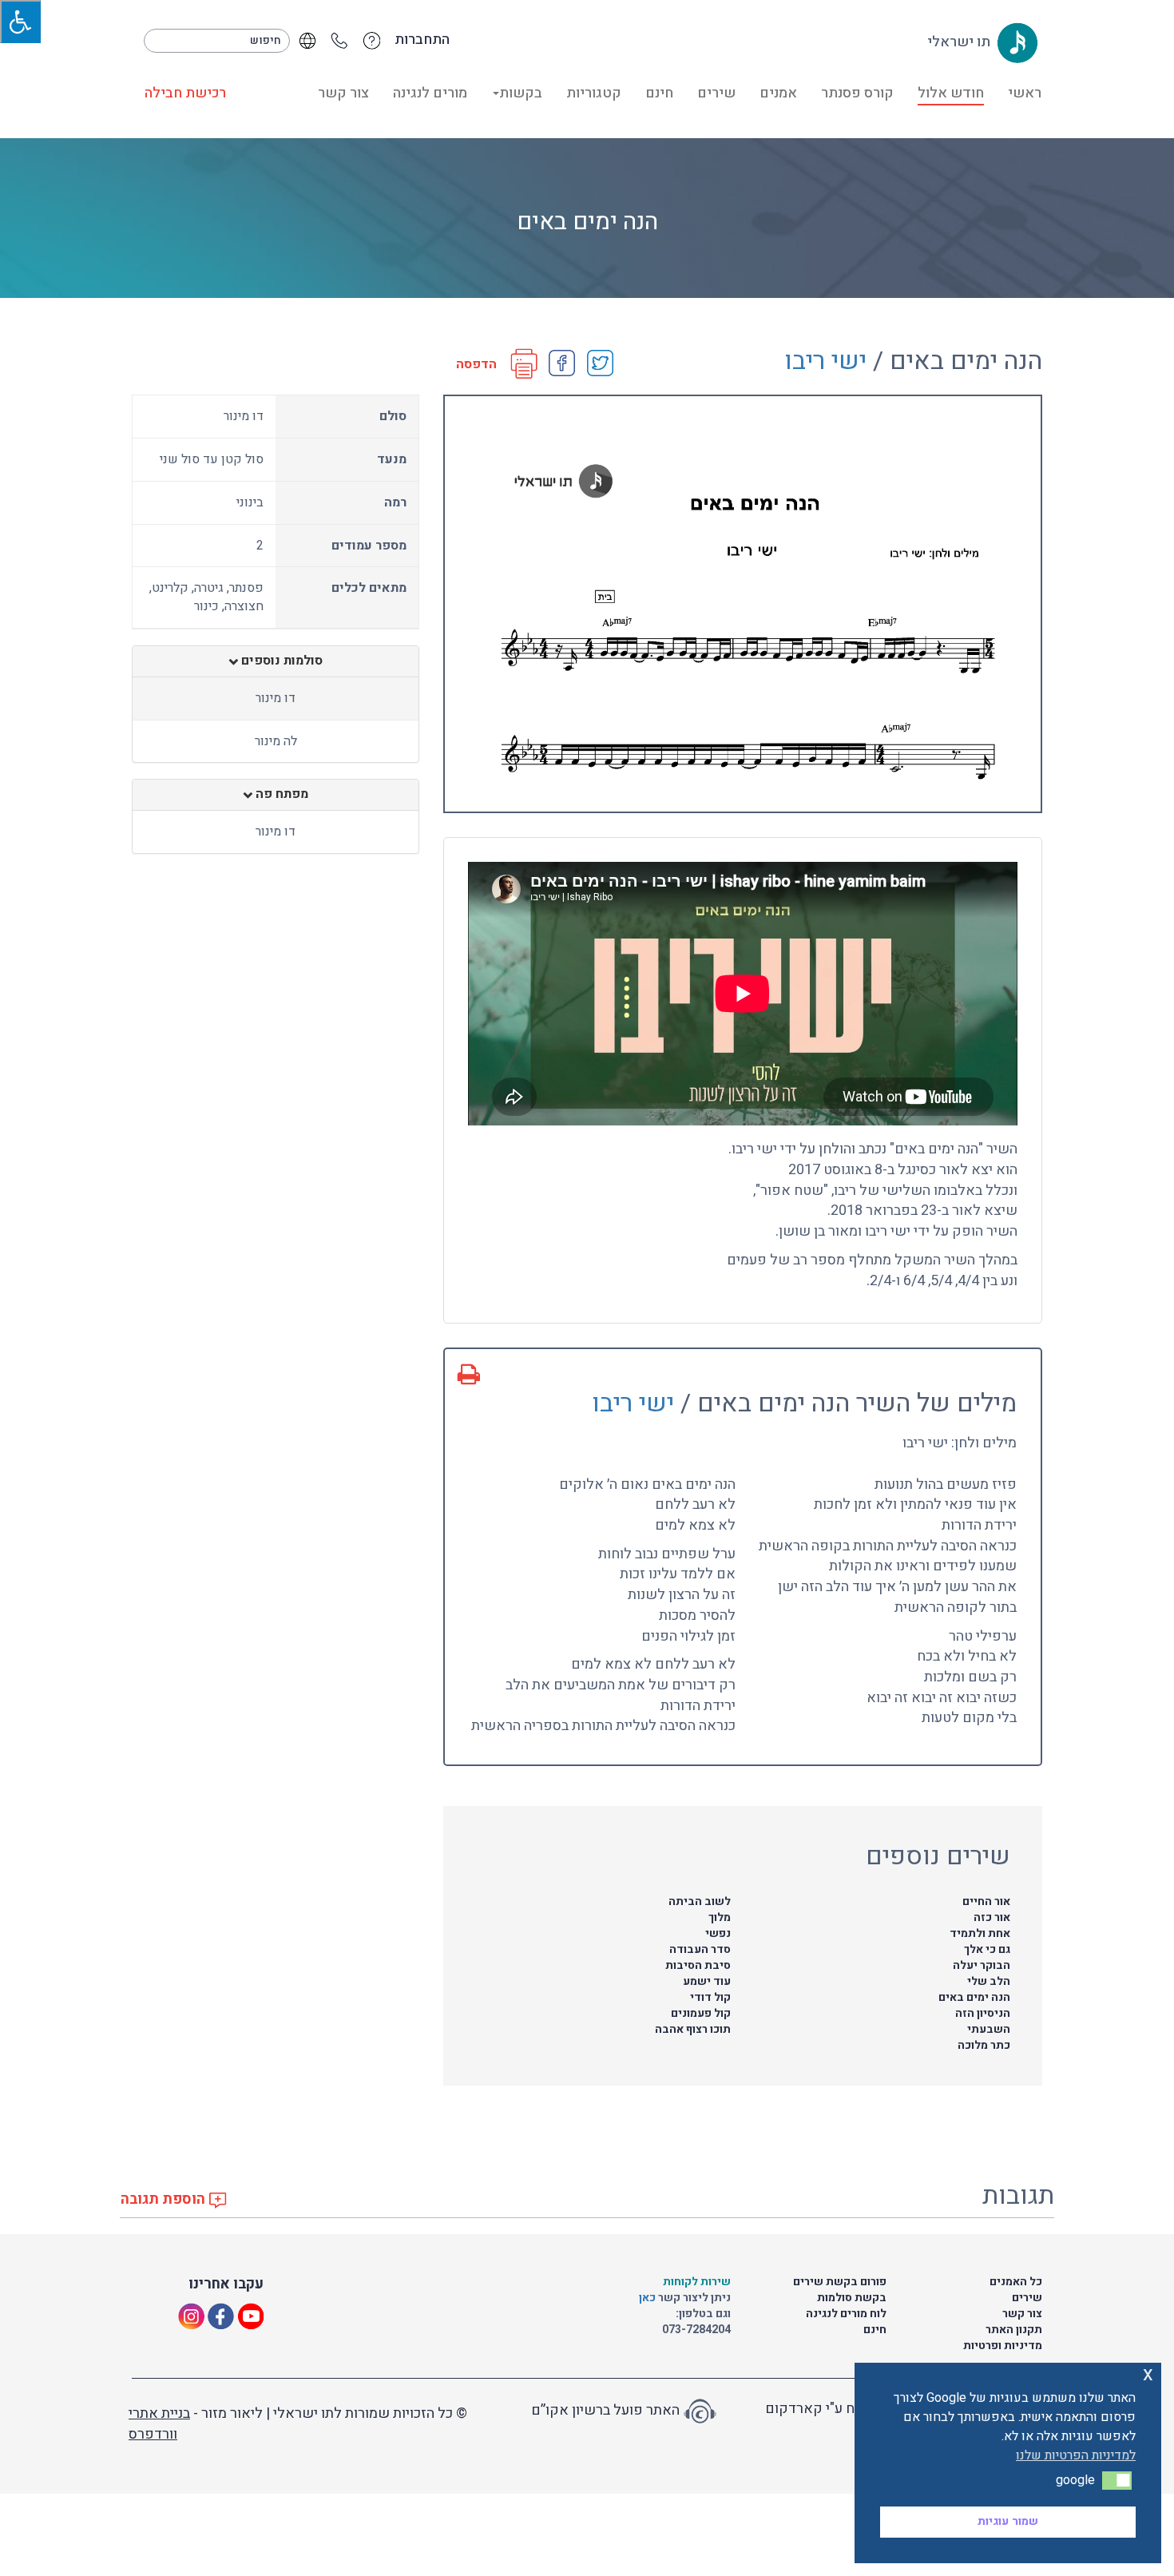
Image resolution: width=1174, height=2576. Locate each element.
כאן (648, 2298)
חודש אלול (951, 93)
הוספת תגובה (165, 2199)
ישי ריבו (825, 361)
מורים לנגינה (430, 93)
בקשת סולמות (852, 2298)
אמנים (778, 93)
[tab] (276, 661)
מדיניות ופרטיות (1003, 2346)
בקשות (521, 93)
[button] (1117, 2480)
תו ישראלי (960, 42)
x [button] (1148, 2374)
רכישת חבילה (185, 93)
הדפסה (476, 365)
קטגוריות (594, 93)
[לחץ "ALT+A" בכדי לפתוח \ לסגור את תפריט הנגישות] (20, 22)
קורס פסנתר (857, 93)
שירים (716, 93)
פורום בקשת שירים (840, 2282)
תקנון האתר (1014, 2330)
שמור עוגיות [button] (1008, 2521)
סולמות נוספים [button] (280, 661)
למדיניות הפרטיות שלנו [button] (1076, 2455)
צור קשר (343, 93)
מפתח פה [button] (280, 795)
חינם (659, 93)
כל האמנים (1016, 2282)
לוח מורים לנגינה (846, 2314)
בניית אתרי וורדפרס (159, 2424)
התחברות (422, 40)
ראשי (1025, 93)
